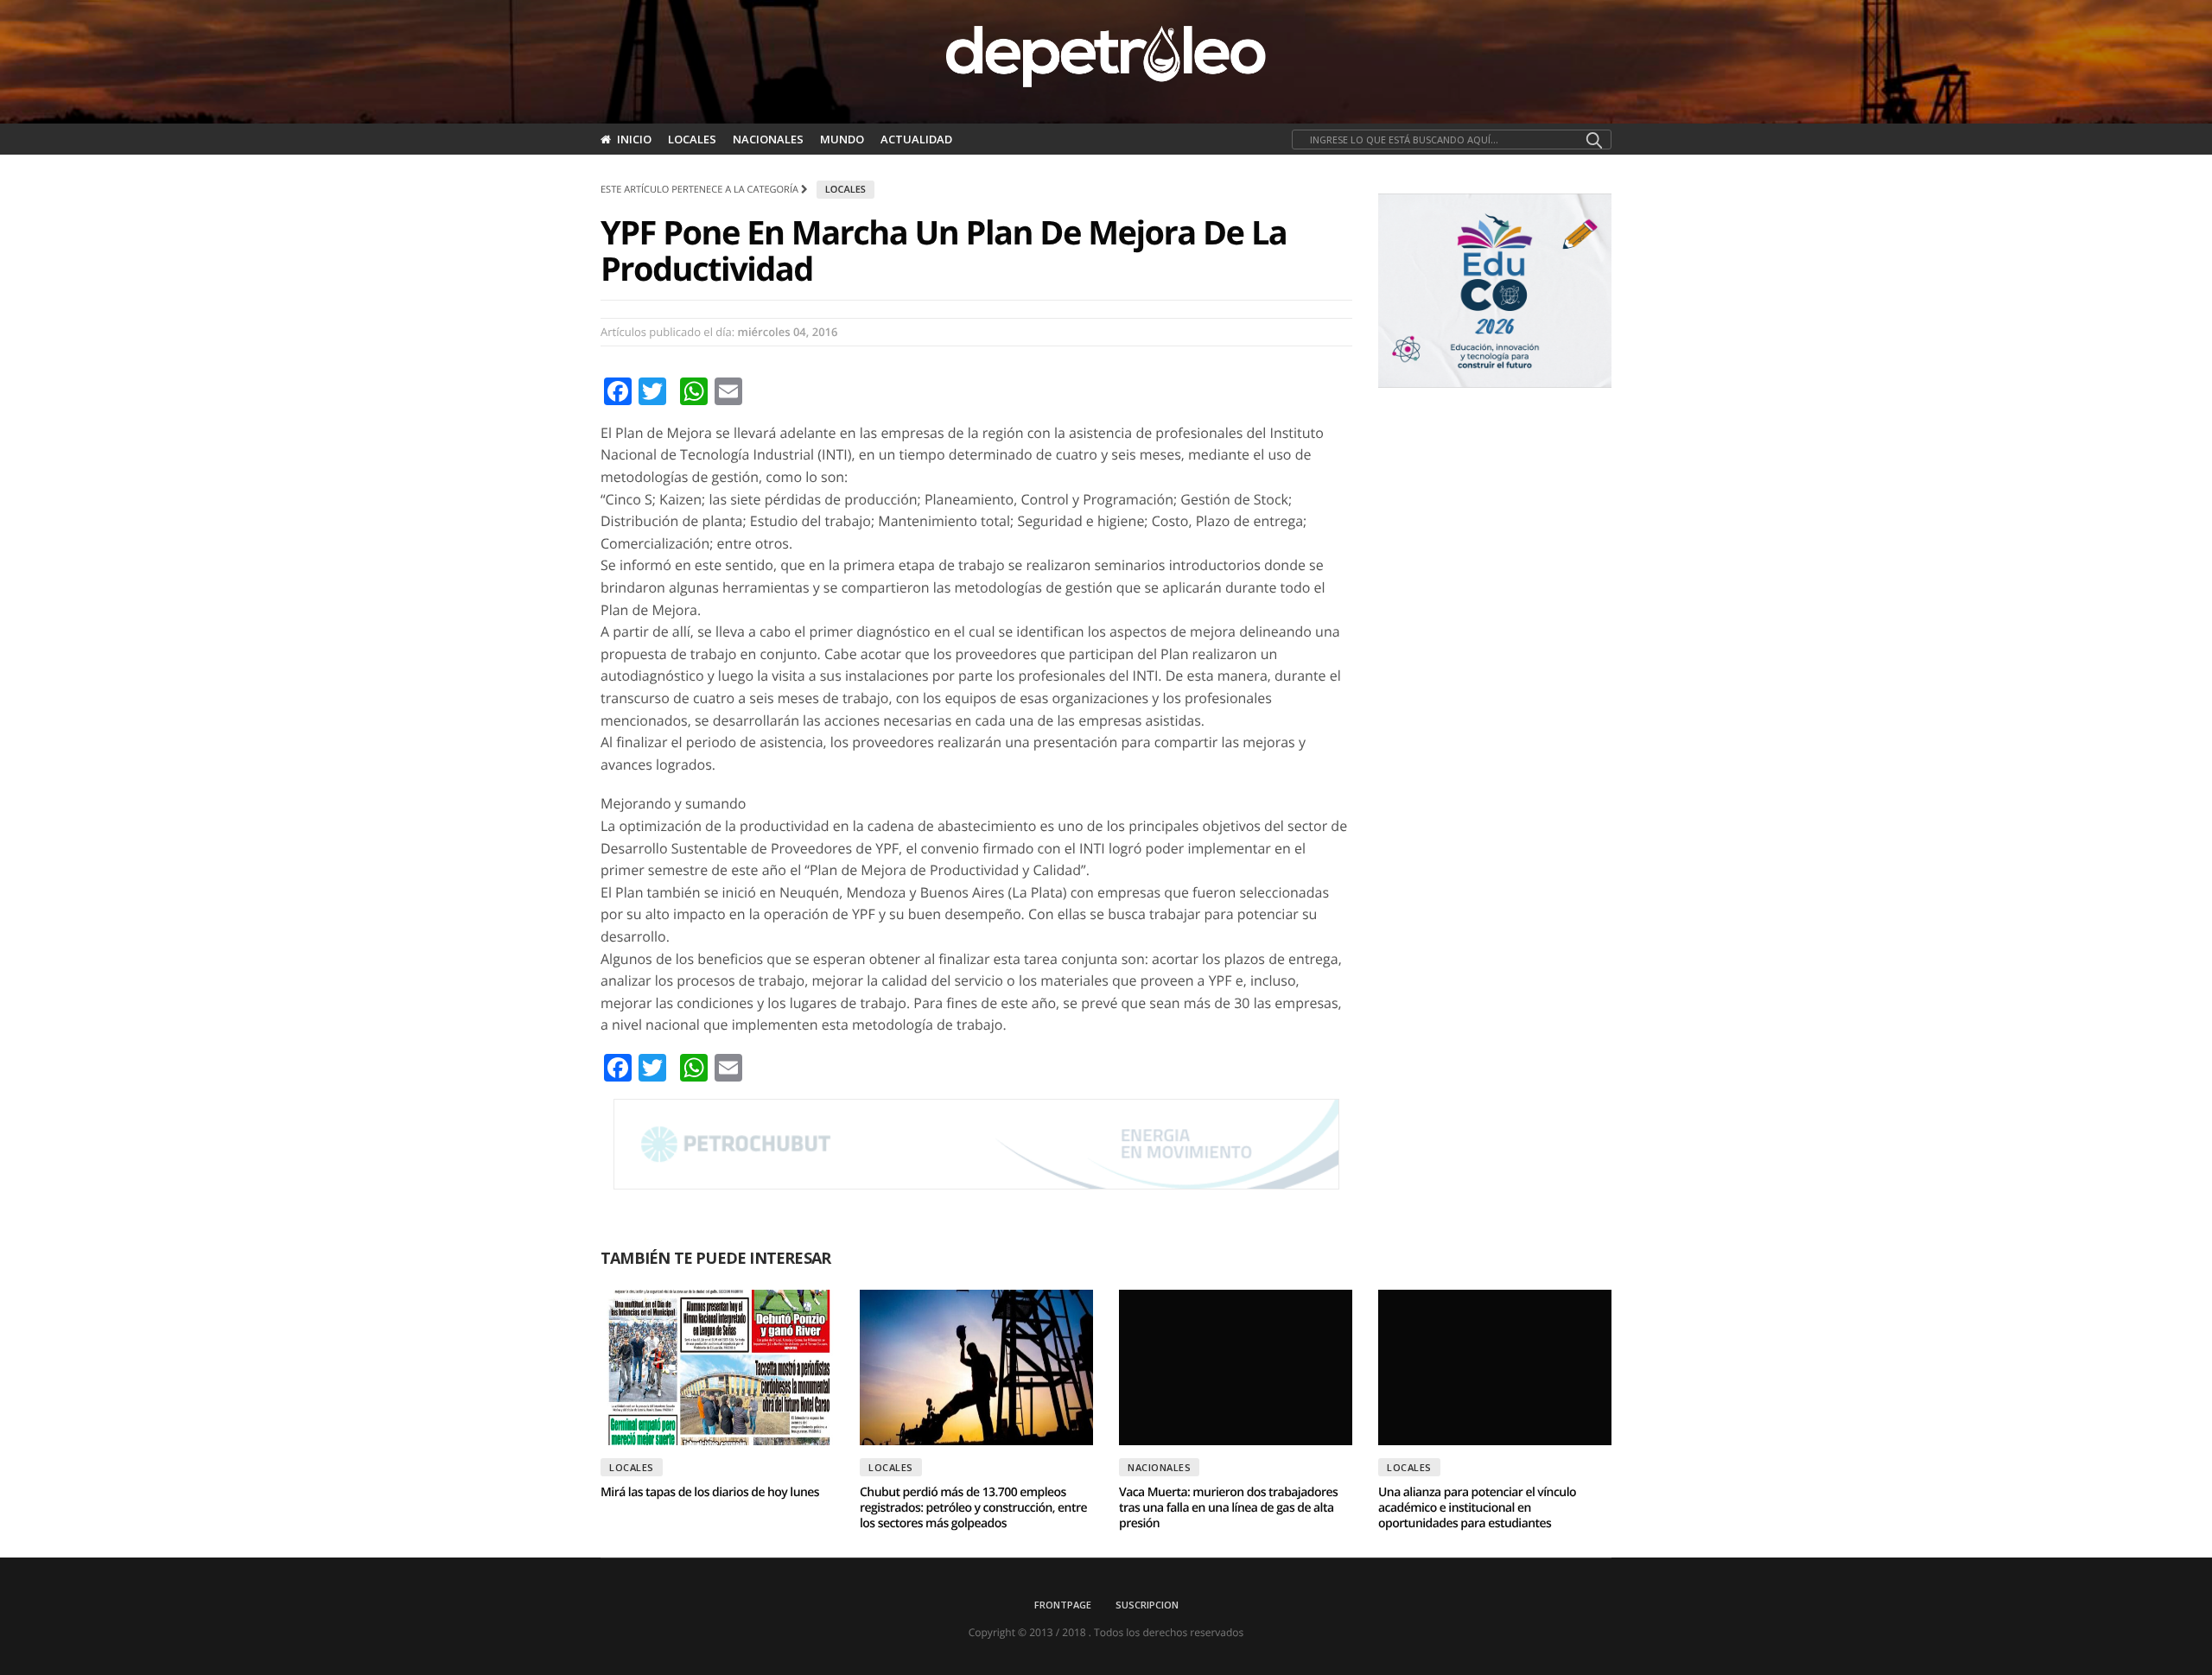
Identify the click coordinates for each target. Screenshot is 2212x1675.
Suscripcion (1147, 1605)
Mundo (842, 139)
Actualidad (916, 139)
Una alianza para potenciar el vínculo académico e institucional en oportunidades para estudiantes (1477, 1508)
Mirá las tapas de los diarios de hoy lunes (710, 1492)
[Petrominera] (976, 1145)
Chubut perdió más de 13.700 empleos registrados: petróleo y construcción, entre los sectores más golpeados (973, 1508)
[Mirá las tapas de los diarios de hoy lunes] (717, 1367)
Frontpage (1063, 1605)
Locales (692, 139)
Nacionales (768, 139)
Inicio (634, 139)
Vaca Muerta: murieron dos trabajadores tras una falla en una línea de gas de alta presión (1228, 1508)
